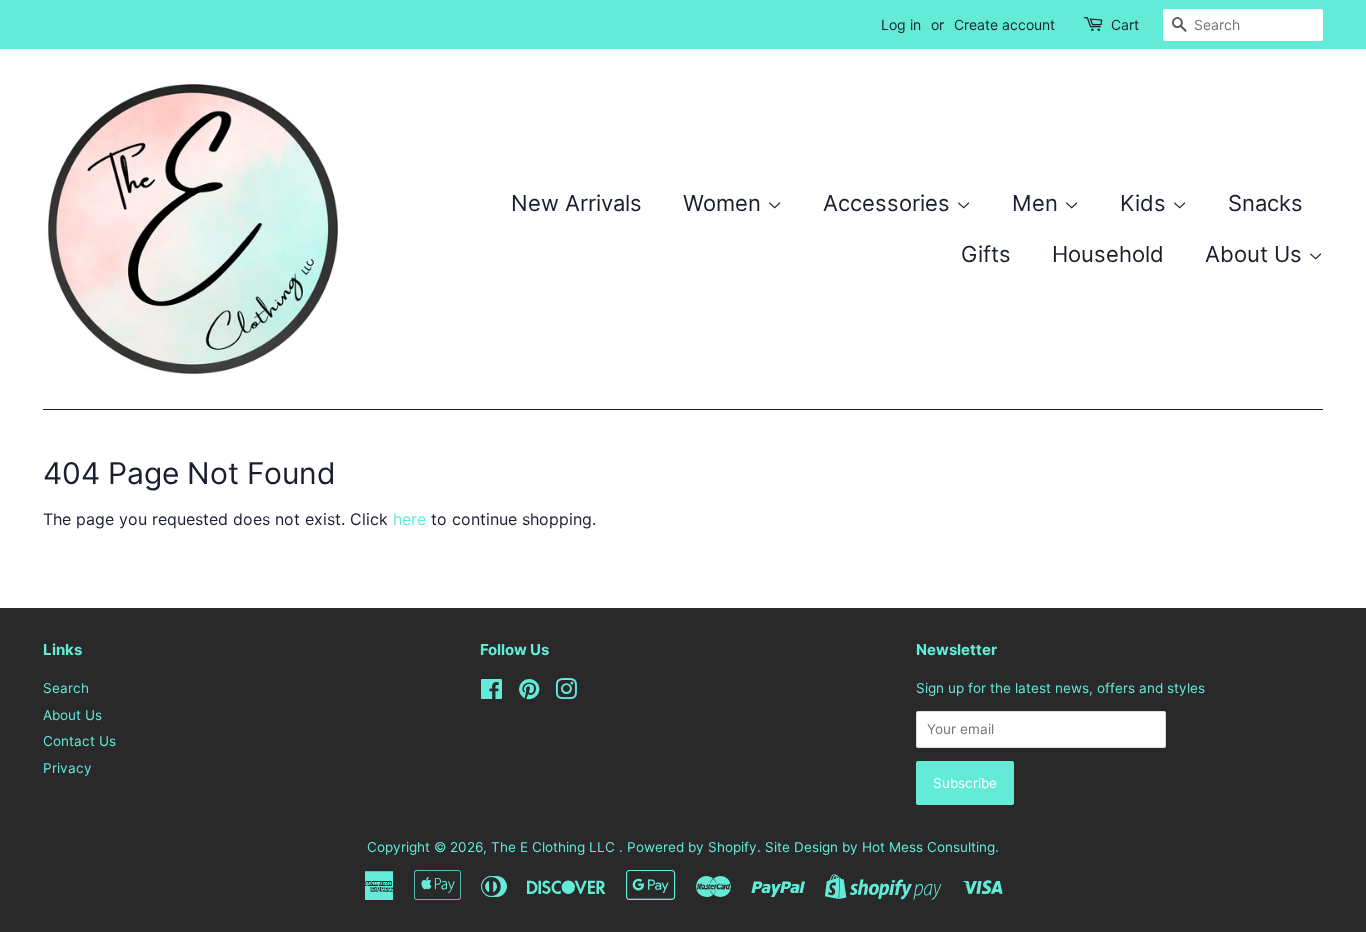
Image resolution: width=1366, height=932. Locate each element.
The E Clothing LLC (555, 847)
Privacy (67, 768)
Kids (1146, 203)
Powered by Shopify (692, 847)
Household (1108, 254)
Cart (1125, 24)
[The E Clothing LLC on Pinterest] (529, 693)
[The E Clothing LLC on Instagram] (566, 693)
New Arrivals (576, 203)
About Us (1256, 254)
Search (66, 688)
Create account (1004, 24)
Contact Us (79, 741)
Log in (901, 24)
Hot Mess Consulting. (930, 847)
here (409, 519)
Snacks (1265, 203)
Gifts (986, 254)
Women (725, 203)
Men (1038, 203)
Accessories (889, 203)
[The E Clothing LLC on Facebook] (491, 693)
